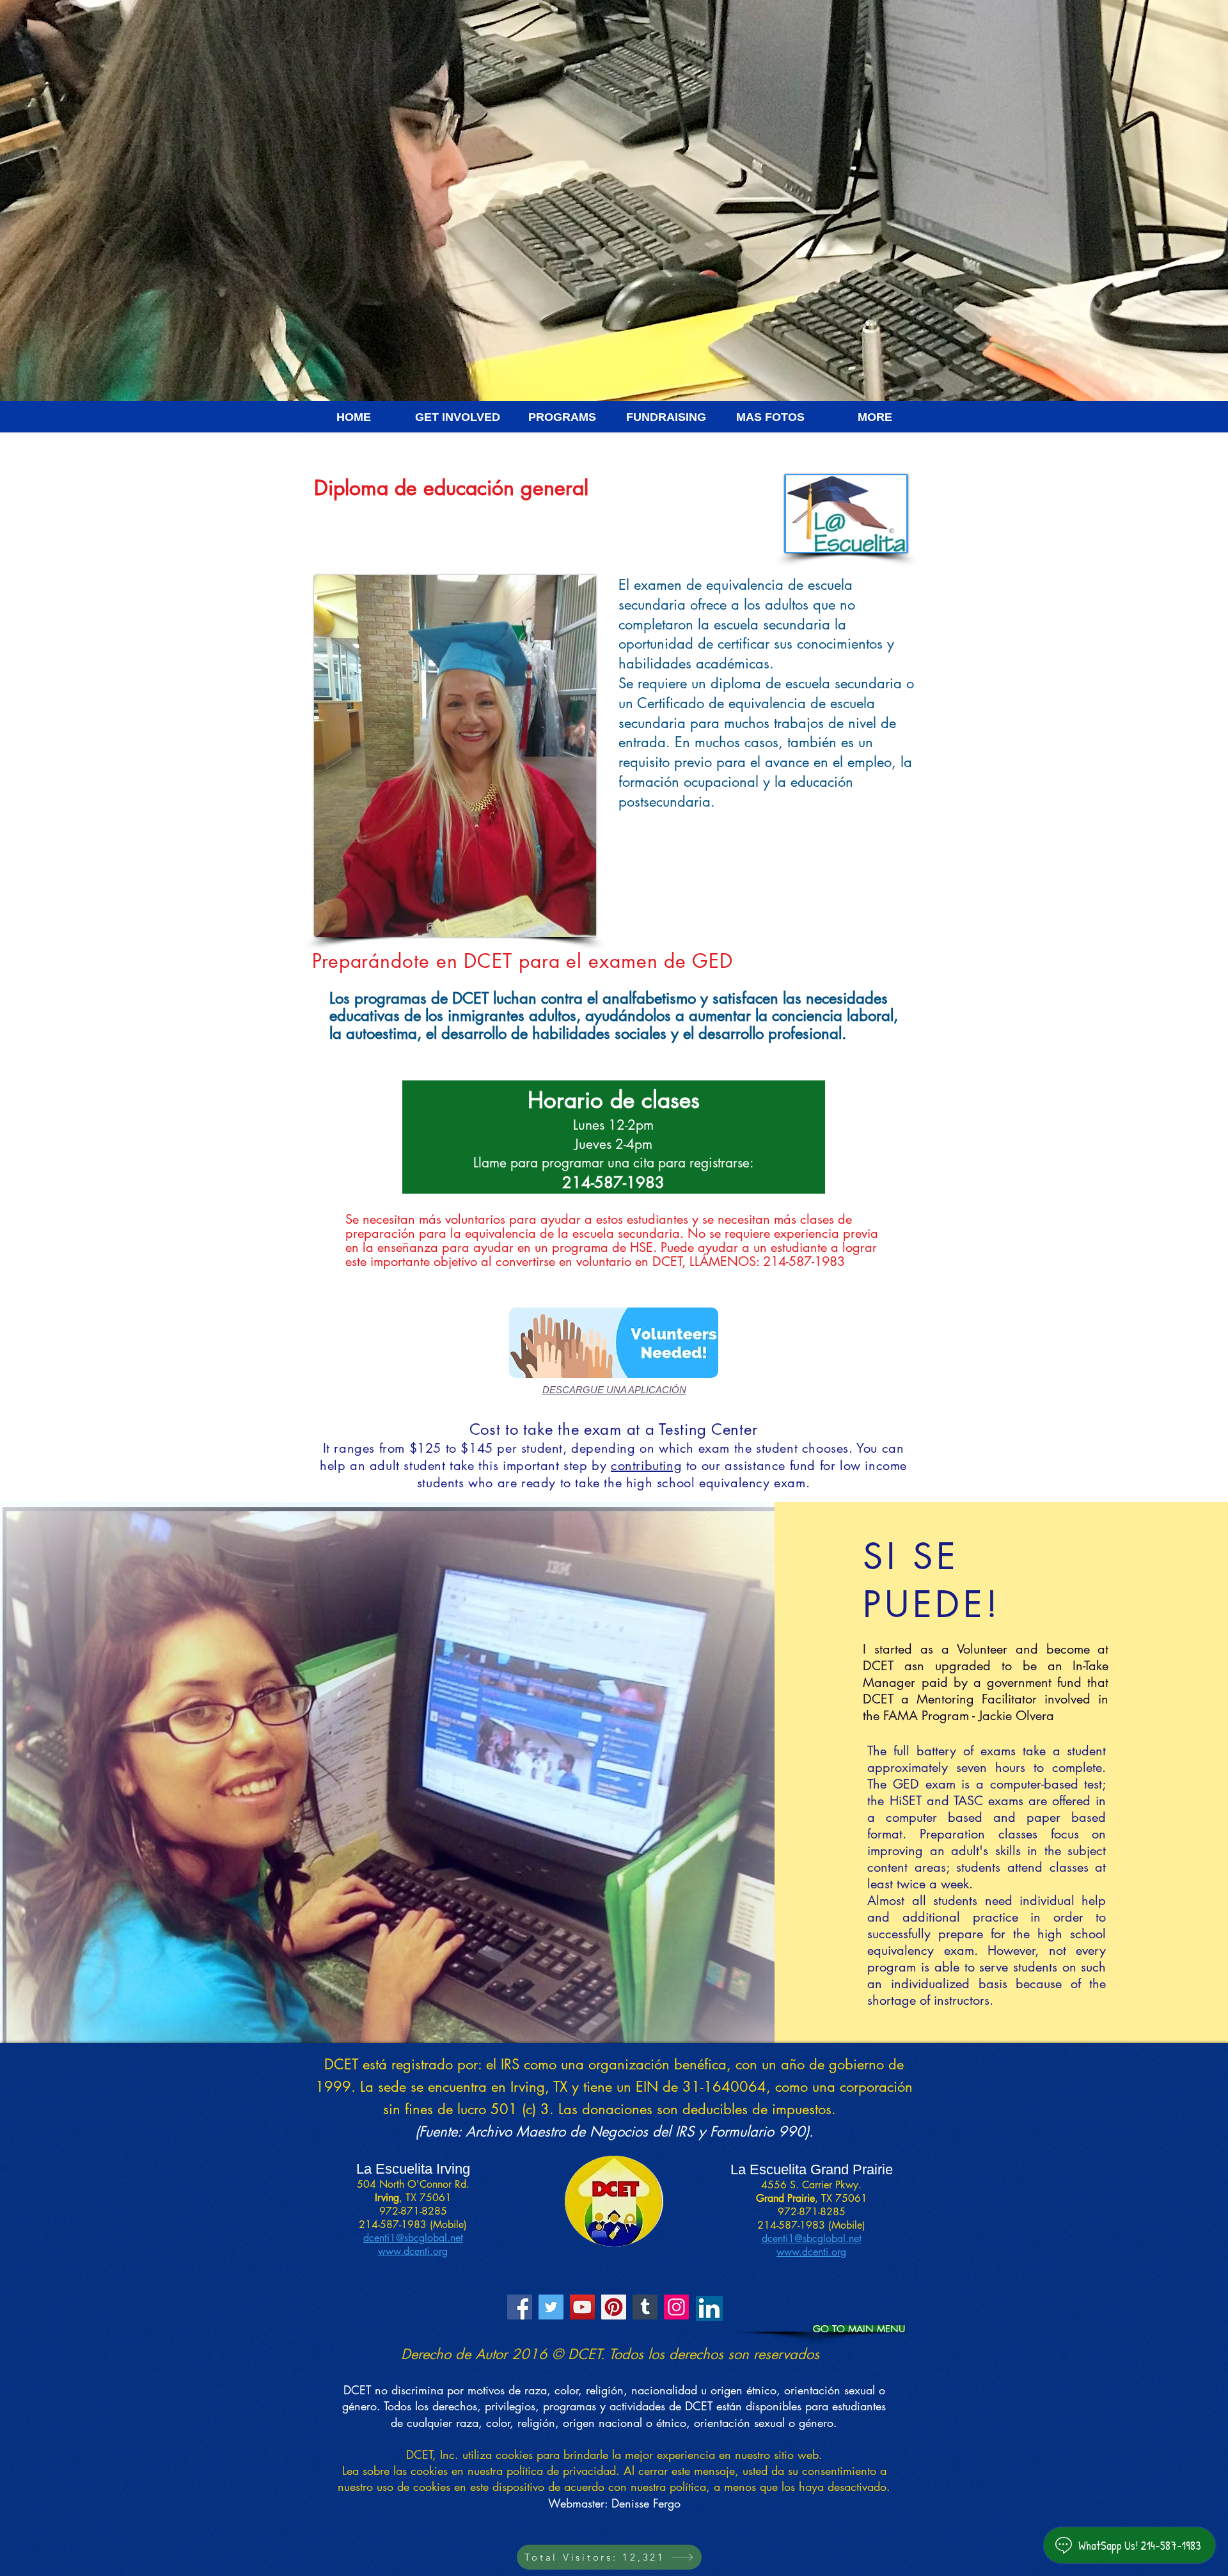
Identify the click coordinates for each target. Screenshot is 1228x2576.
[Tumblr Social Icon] (645, 2307)
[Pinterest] (614, 2307)
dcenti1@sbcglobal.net (413, 2238)
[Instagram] (676, 2307)
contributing (646, 1466)
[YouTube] (582, 2307)
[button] (353, 421)
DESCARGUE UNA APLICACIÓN (614, 1390)
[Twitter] (551, 2307)
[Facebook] (520, 2307)
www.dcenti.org (413, 2251)
